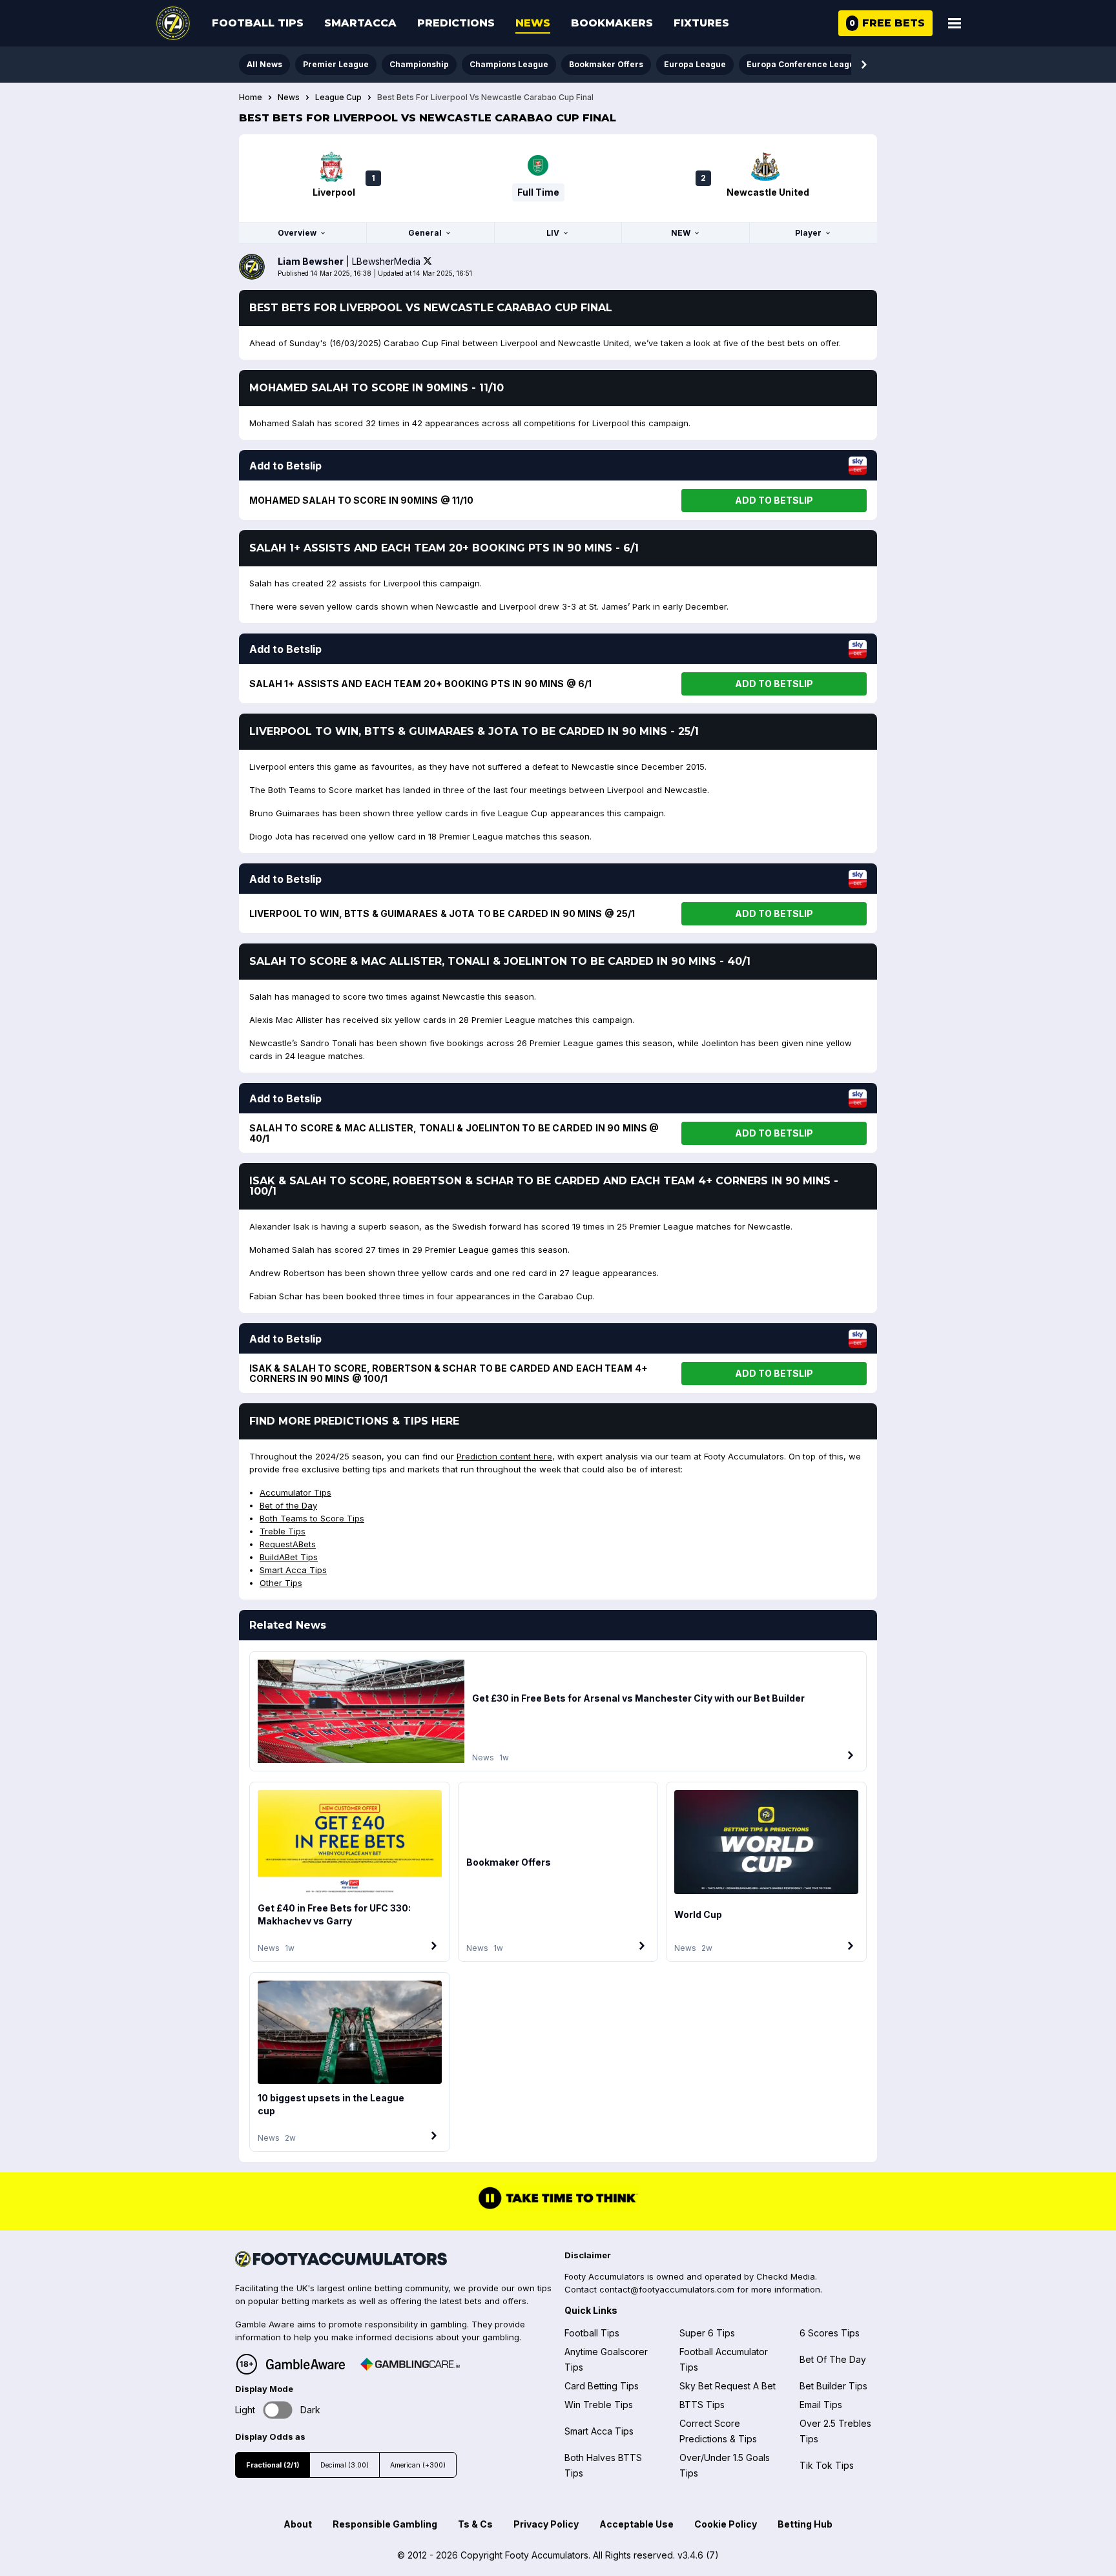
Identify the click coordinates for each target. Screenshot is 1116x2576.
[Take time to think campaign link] (558, 2207)
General (425, 233)
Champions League (509, 64)
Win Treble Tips (599, 2405)
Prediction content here (504, 1456)
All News (264, 64)
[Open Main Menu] (955, 23)
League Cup (338, 98)
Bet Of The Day (833, 2359)
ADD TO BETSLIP (774, 500)
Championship (419, 64)
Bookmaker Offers (606, 64)
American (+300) (418, 2465)
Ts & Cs (475, 2524)
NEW (681, 233)
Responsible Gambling (385, 2524)
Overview (297, 233)
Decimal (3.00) (345, 2465)
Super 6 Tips (707, 2333)
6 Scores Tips (830, 2333)
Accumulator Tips (295, 1492)
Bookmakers (612, 23)
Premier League (336, 64)
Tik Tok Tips (827, 2465)
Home (251, 98)
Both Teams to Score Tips (312, 1518)
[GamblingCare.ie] (410, 2364)
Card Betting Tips (602, 2386)
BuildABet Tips (289, 1557)
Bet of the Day (288, 1505)
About (298, 2524)
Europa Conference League (803, 64)
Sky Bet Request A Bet (728, 2386)
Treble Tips (283, 1531)
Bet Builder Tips (833, 2386)
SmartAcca (360, 23)
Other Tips (281, 1583)
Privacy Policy (546, 2524)
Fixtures (701, 23)
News (533, 23)
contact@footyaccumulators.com (667, 2289)
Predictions (456, 23)
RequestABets (288, 1544)
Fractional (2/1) (273, 2465)
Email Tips (821, 2405)
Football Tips (258, 23)
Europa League (695, 64)
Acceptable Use (636, 2524)
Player (808, 233)
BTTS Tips (702, 2405)
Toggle (278, 2410)
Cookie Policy (726, 2524)
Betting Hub (805, 2524)
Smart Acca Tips (293, 1570)
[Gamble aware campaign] (305, 2364)
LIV (553, 233)
